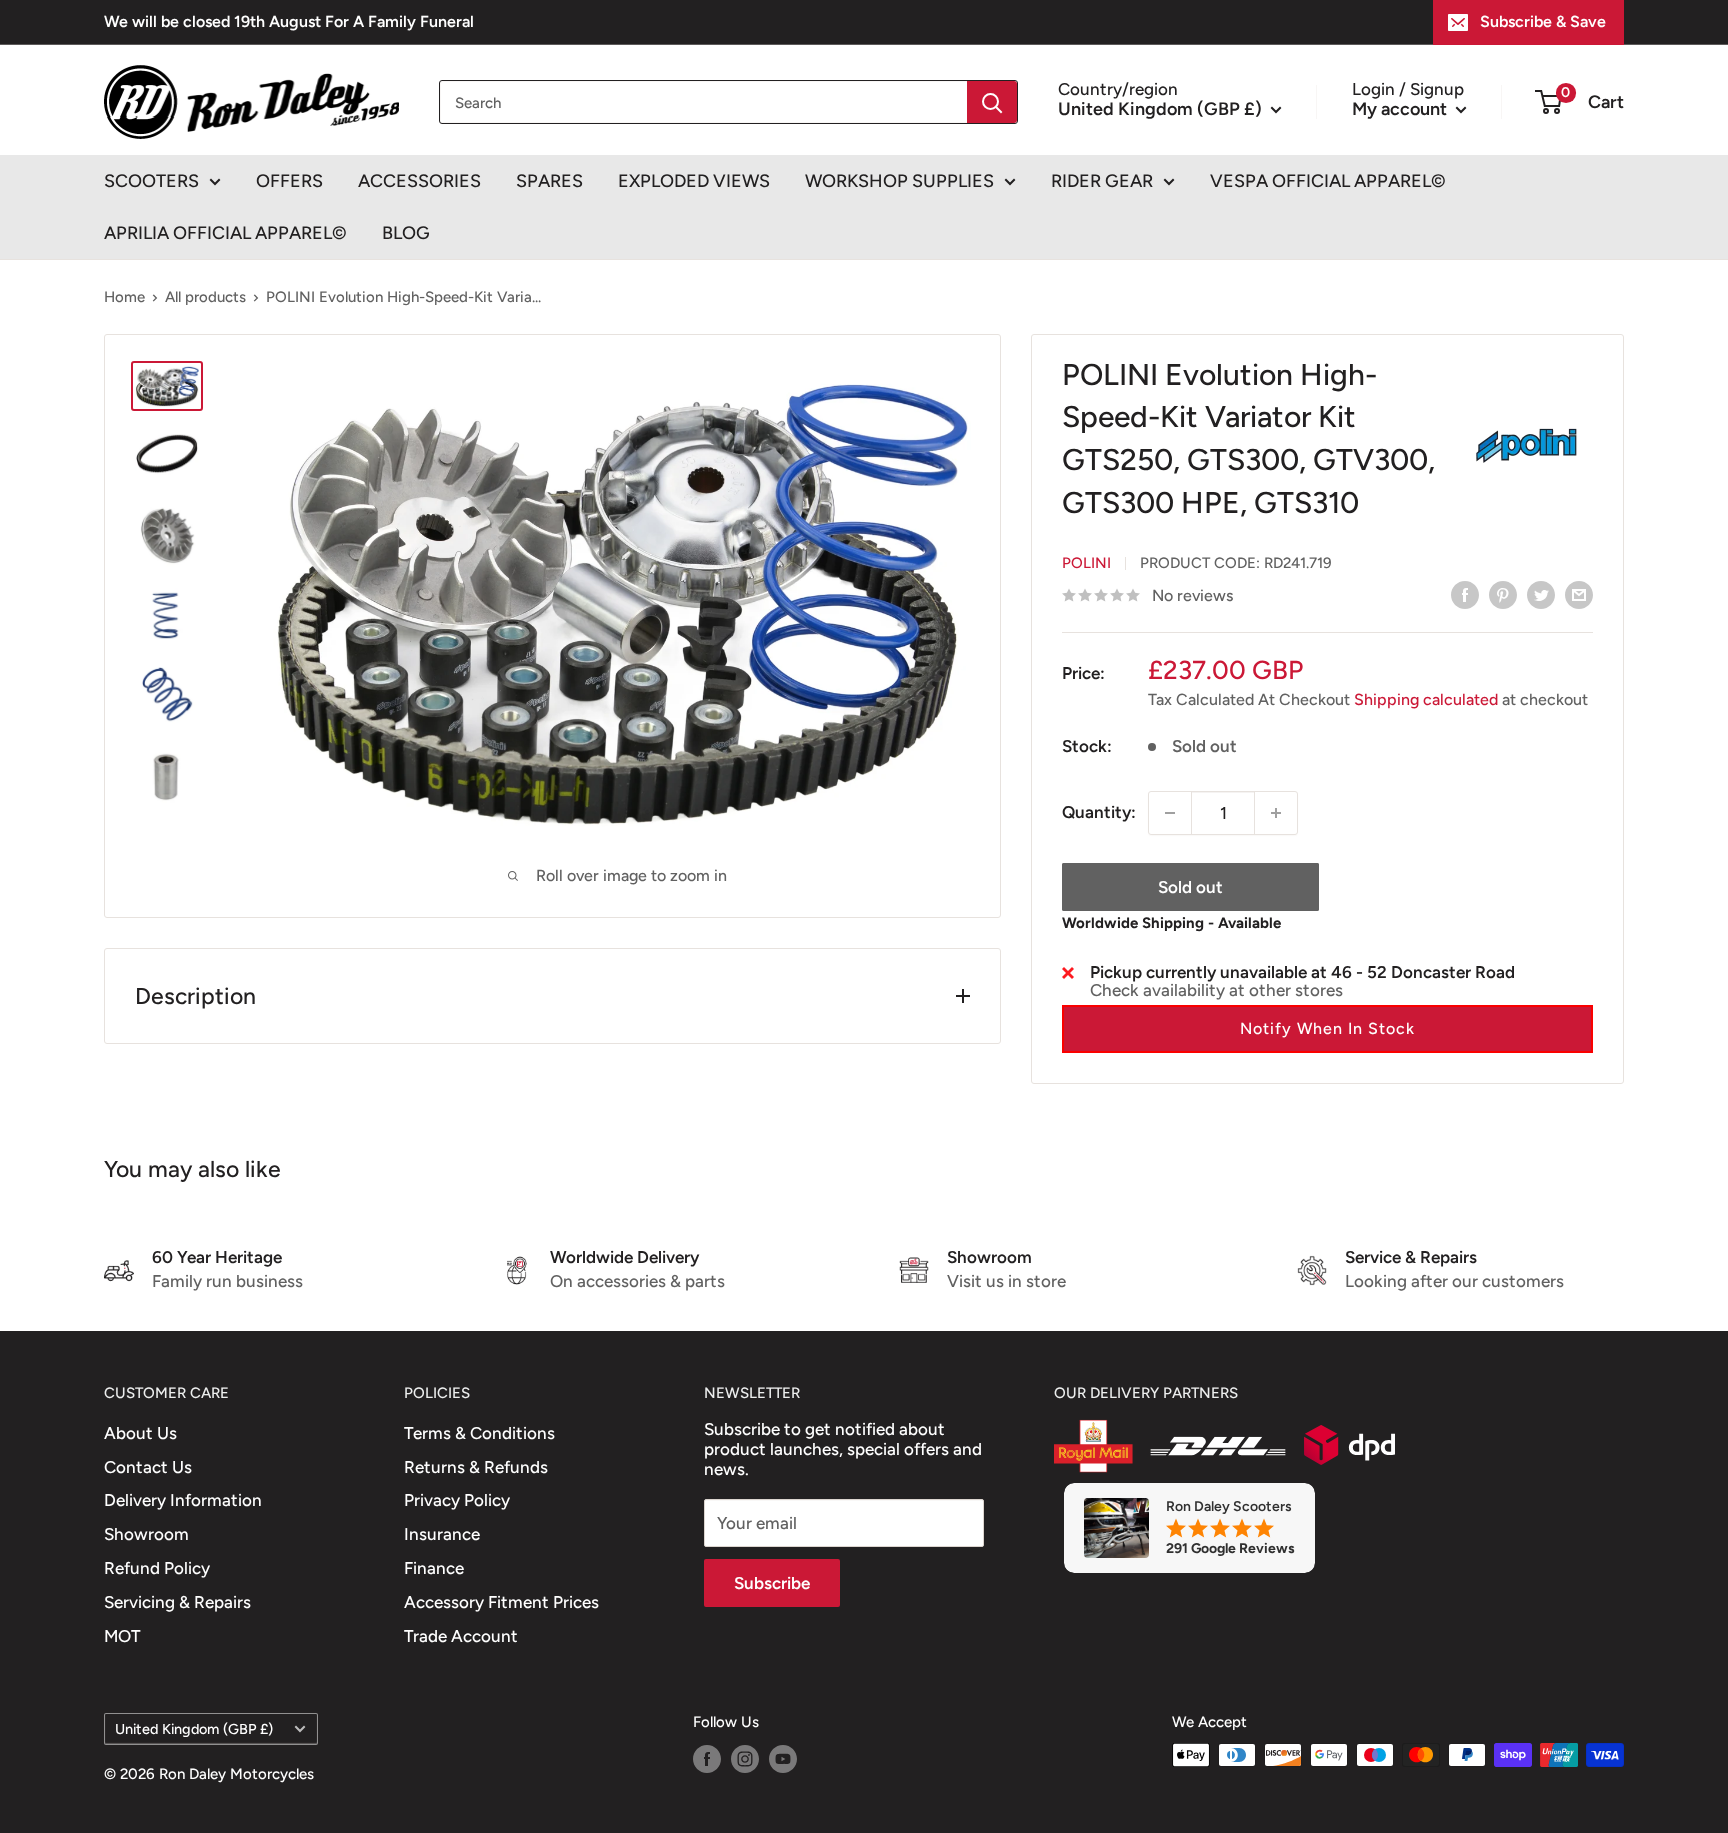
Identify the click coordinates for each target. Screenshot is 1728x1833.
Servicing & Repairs (177, 1602)
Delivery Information (183, 1500)
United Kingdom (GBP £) (194, 1729)
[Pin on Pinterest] (1503, 594)
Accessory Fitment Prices (501, 1602)
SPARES (549, 181)
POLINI (1086, 563)
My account (1401, 108)
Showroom (146, 1534)
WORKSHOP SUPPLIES (899, 181)
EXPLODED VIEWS (694, 181)
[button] (1327, 1029)
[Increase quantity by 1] (1276, 813)
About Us (140, 1433)
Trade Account (461, 1636)
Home (124, 297)
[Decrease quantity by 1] (1170, 813)
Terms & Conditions (479, 1433)
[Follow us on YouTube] (783, 1757)
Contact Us (148, 1467)
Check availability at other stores (1216, 990)
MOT (122, 1636)
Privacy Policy (457, 1500)
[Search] (992, 102)
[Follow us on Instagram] (745, 1757)
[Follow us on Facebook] (707, 1757)
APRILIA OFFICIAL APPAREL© (225, 233)
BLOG (406, 233)
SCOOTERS (151, 181)
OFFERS (289, 181)
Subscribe (772, 1583)
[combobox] (703, 102)
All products (205, 297)
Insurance (442, 1534)
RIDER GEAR (1102, 181)
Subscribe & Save (1543, 21)
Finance (434, 1568)
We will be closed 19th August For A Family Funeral (289, 21)
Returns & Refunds (476, 1467)
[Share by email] (1579, 594)
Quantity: (1099, 812)
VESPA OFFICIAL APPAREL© (1328, 181)
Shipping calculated (1426, 699)
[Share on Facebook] (1465, 594)
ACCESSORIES (419, 181)
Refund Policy (157, 1568)
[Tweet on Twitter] (1541, 594)
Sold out (1190, 887)
